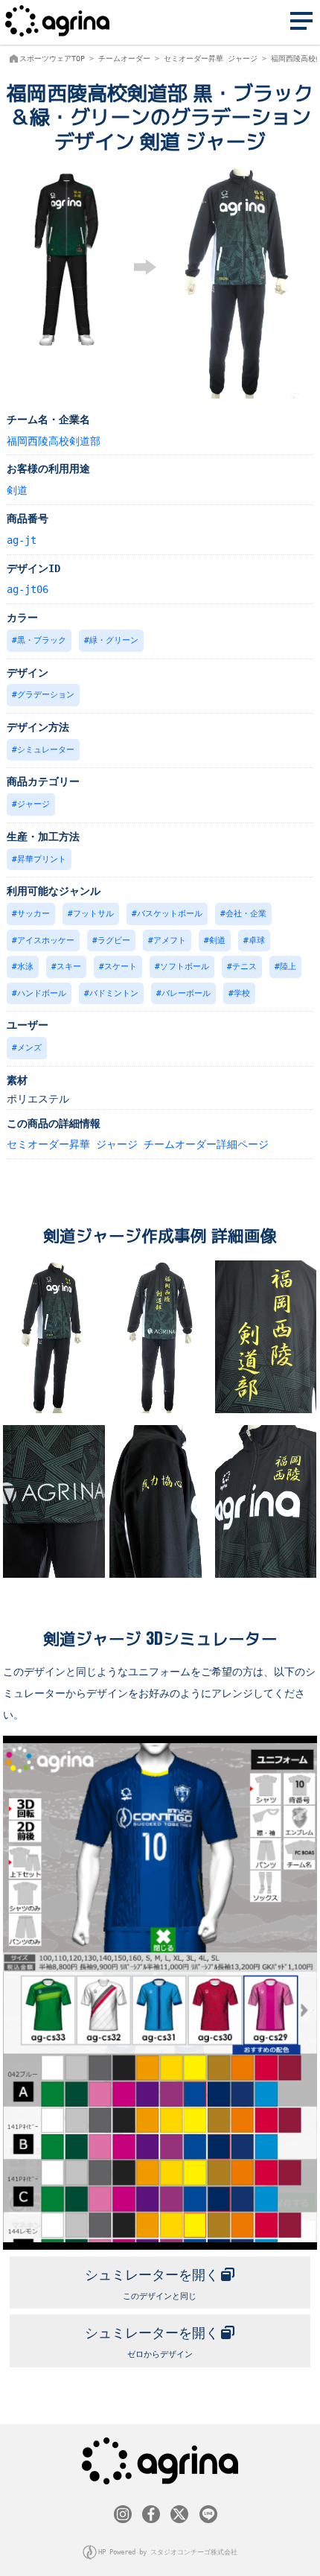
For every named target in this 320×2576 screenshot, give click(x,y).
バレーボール (186, 993)
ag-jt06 (28, 589)
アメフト (170, 940)
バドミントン (114, 993)
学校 (242, 993)
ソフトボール (185, 967)
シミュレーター (46, 750)
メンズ (29, 1048)
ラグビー (114, 940)
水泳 (25, 967)
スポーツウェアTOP (52, 58)
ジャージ (33, 804)
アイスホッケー (46, 940)
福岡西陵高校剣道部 (54, 441)
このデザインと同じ (152, 2284)
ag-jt (22, 540)
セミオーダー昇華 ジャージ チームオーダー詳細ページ (138, 1144)
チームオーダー (124, 58)
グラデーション (46, 695)
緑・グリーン (114, 640)
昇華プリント (42, 859)
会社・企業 (246, 914)
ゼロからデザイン (152, 2342)
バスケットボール (170, 914)
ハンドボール (42, 993)
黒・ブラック (42, 640)
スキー (69, 967)
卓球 (257, 940)
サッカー (33, 914)
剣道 (17, 490)
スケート (121, 967)
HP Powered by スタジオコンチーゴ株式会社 (168, 2552)
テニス (244, 967)
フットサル (93, 914)
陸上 (288, 967)
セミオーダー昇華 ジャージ (211, 58)
